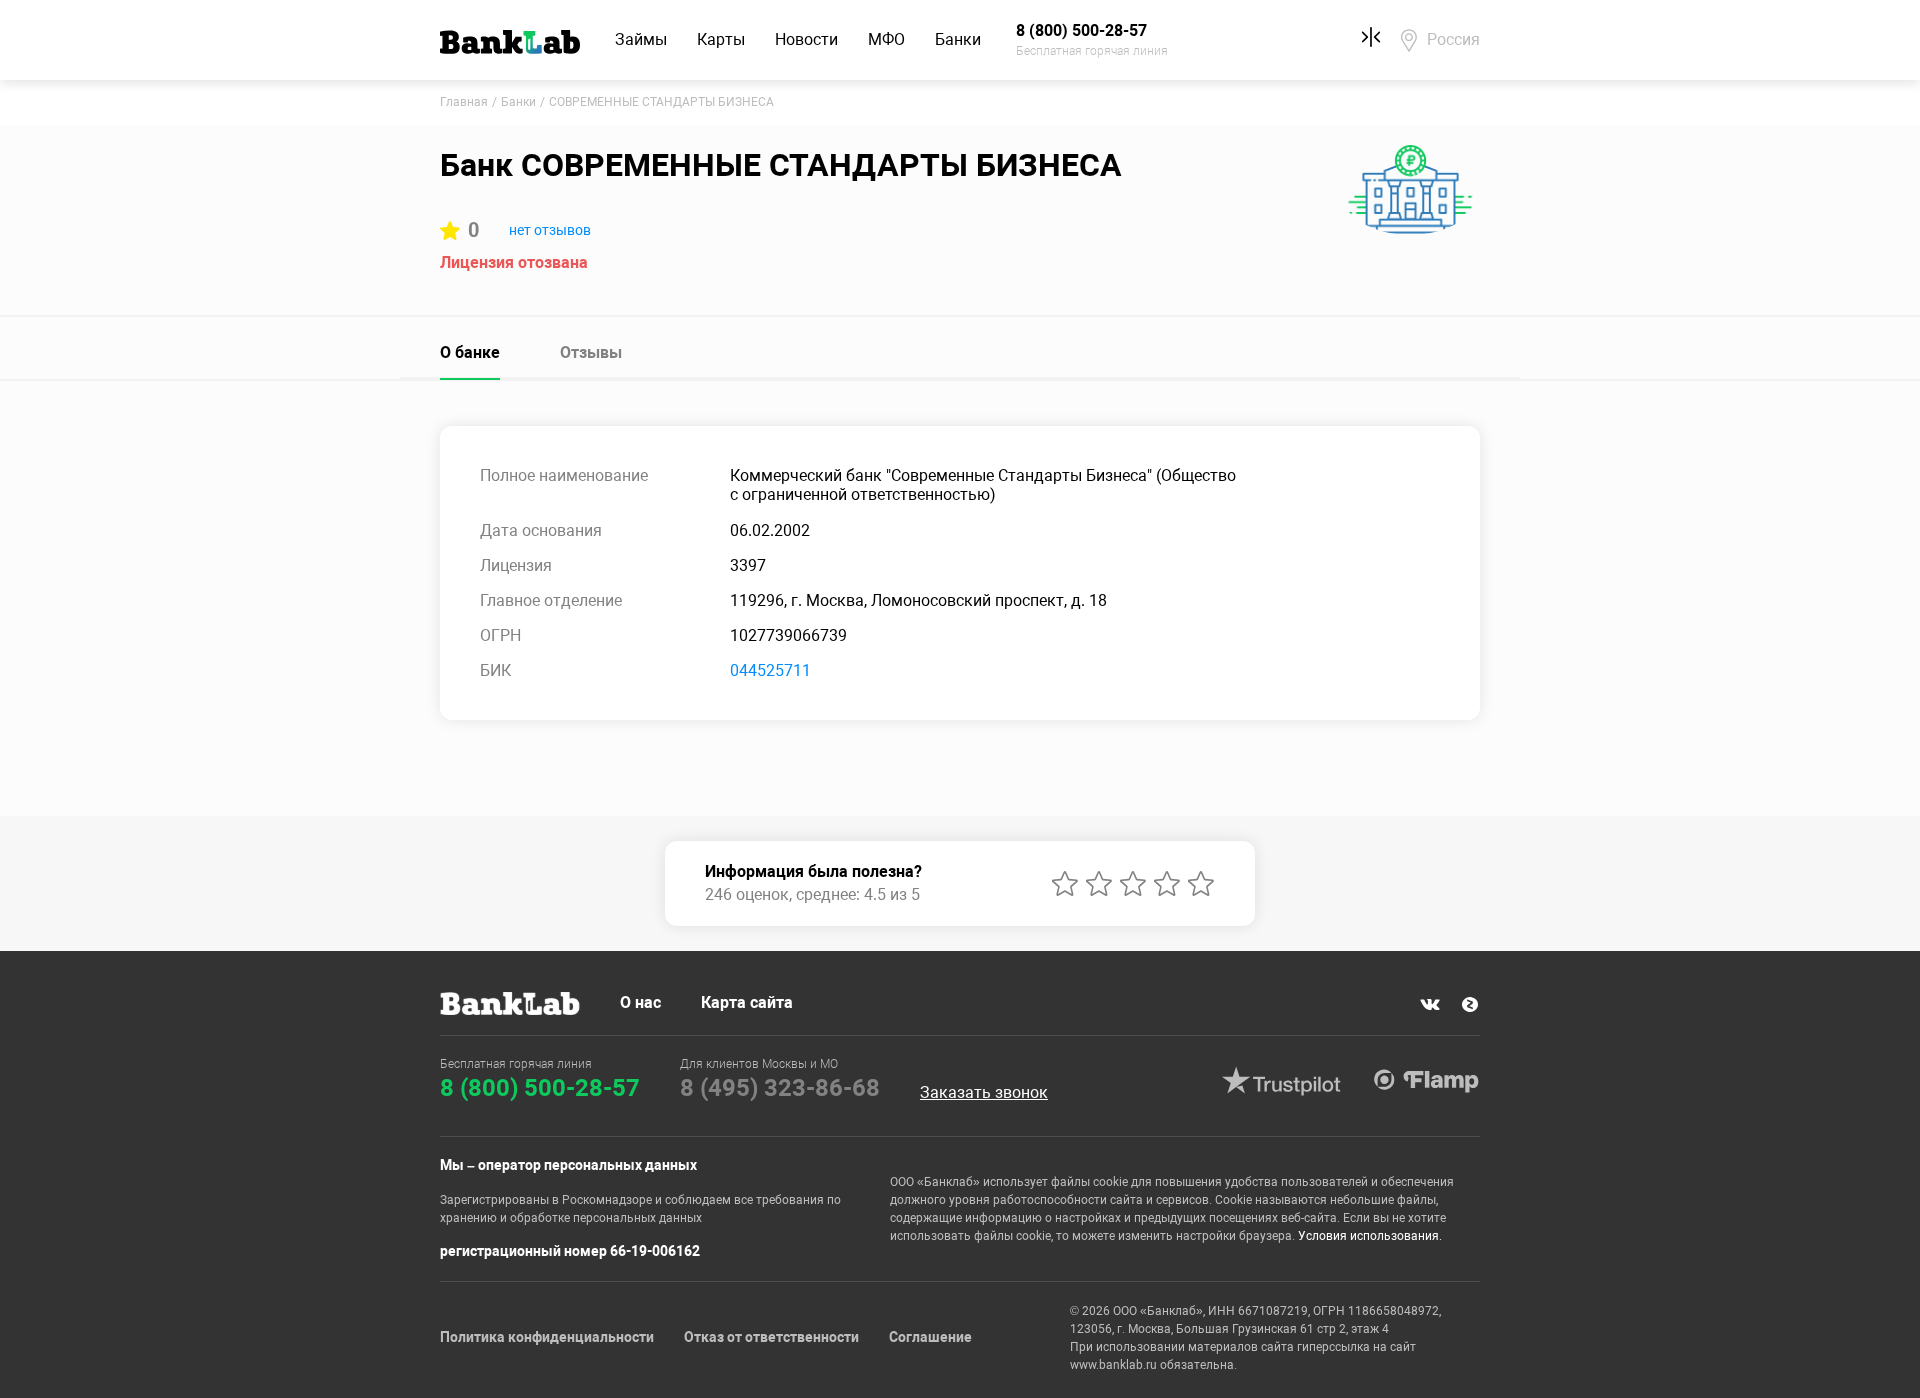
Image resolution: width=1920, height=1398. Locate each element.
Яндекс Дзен (1470, 1005)
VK (1430, 1005)
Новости (806, 39)
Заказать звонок (984, 1093)
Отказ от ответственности (771, 1337)
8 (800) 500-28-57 (540, 1088)
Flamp (1426, 1081)
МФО (886, 39)
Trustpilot (1281, 1081)
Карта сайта (747, 1002)
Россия (1453, 39)
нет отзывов (550, 230)
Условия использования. (1370, 1236)
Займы (641, 39)
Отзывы (591, 352)
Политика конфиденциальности (547, 1337)
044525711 (770, 670)
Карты (721, 39)
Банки (958, 39)
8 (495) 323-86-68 (780, 1088)
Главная (464, 102)
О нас (640, 1002)
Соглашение (930, 1337)
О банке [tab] (470, 352)
